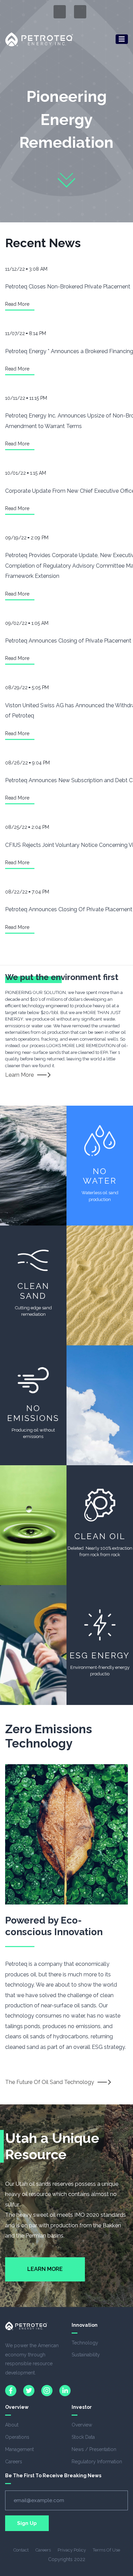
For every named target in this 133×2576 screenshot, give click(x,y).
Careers (14, 2462)
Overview (82, 2425)
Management (19, 2449)
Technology (85, 2343)
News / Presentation (94, 2449)
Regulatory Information (97, 2462)
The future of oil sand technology (50, 2082)
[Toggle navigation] (122, 39)
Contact (21, 2550)
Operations (17, 2437)
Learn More (45, 2269)
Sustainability (86, 2355)
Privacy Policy (72, 2550)
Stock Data (83, 2437)
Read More (17, 304)
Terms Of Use (106, 2550)
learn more (19, 1075)
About (12, 2425)
